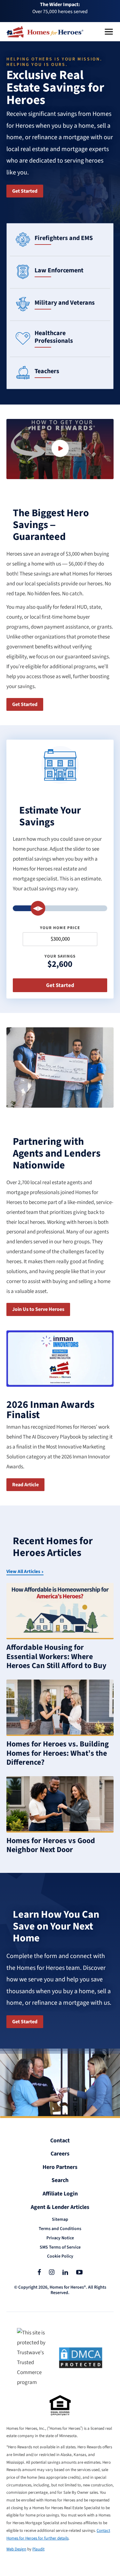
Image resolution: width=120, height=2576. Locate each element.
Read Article (25, 1485)
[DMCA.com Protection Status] (81, 2358)
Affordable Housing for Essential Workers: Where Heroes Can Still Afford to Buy (56, 1657)
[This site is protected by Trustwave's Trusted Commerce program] (34, 2358)
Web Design (16, 2549)
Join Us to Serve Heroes (38, 1309)
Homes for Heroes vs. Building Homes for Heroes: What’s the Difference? (58, 1753)
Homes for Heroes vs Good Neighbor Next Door (51, 1845)
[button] (109, 32)
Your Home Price (60, 928)
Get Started (25, 191)
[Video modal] (60, 449)
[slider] (38, 908)
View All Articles (23, 1572)
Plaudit (38, 2549)
